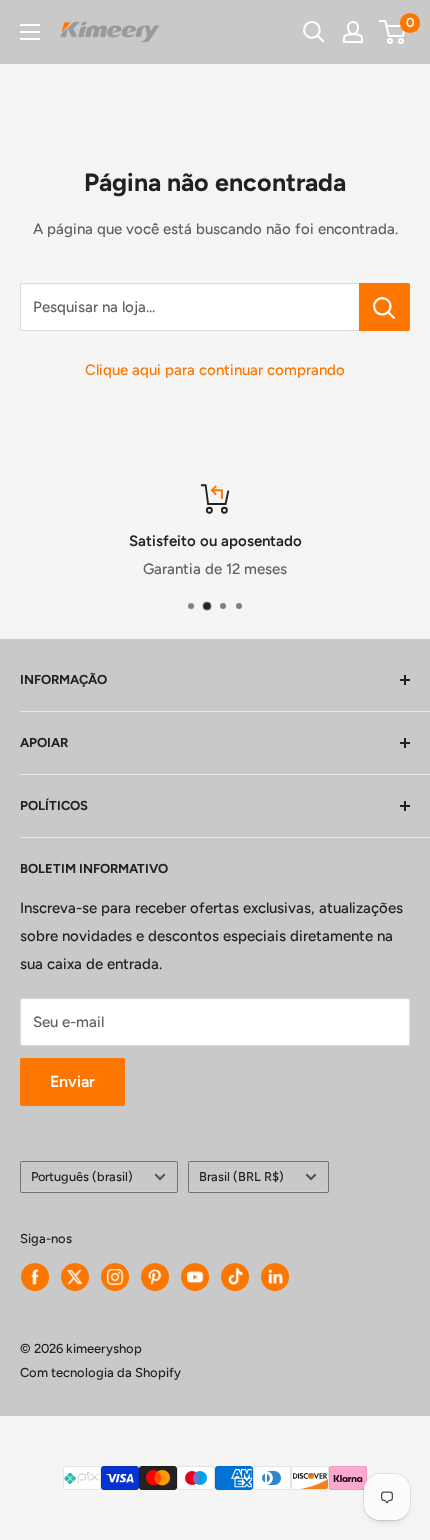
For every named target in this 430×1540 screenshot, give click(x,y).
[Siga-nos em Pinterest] (155, 1277)
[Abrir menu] (30, 32)
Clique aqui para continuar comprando (215, 370)
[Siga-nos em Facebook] (35, 1277)
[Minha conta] (353, 32)
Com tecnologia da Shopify (100, 1372)
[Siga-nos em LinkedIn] (275, 1277)
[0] (393, 32)
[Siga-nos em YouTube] (195, 1277)
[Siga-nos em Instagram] (115, 1277)
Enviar (72, 1081)
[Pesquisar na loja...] (384, 307)
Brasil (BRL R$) (241, 1176)
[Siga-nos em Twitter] (75, 1277)
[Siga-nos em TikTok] (235, 1277)
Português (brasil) (82, 1176)
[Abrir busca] (314, 32)
